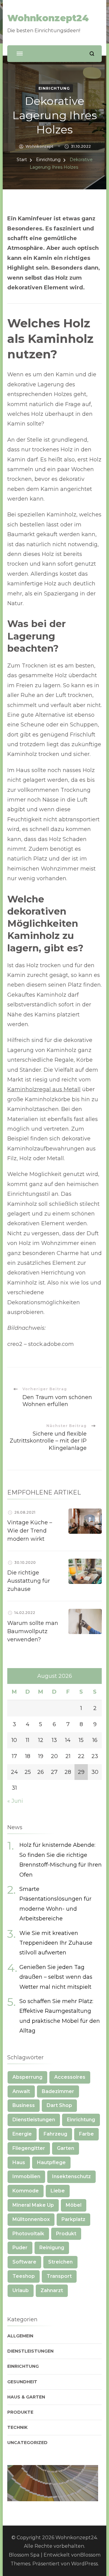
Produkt (66, 2234)
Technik (17, 2427)
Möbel (74, 2205)
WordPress (84, 2564)
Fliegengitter (29, 2148)
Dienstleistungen (34, 2120)
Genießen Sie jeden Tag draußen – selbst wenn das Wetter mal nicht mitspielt (56, 1977)
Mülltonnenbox (31, 2219)
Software (24, 2262)
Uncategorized (27, 2443)
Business (24, 2105)
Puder (20, 2248)
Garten (66, 2148)
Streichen (60, 2262)
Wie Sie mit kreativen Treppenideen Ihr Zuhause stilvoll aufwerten (56, 1943)
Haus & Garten (26, 2397)
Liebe (58, 2191)
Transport (59, 2276)
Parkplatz (73, 2219)
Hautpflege (51, 2162)
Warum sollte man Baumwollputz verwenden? (33, 1631)
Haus (19, 2162)
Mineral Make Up (33, 2205)
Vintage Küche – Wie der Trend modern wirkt (30, 1531)
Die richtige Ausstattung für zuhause (29, 1581)
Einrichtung (54, 88)
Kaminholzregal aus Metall (44, 1089)
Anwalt (21, 2091)
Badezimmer (58, 2091)
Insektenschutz (71, 2176)
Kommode (26, 2191)
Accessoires (70, 2077)
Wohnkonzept (39, 146)
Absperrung (27, 2077)
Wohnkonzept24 (48, 18)
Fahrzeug (55, 2134)
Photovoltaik (28, 2234)
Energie (22, 2134)
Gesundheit (22, 2382)
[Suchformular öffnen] (92, 54)
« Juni (15, 1801)
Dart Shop (59, 2105)
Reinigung (52, 2248)
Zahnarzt (52, 2290)
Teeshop (24, 2276)
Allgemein (20, 2336)
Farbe (86, 2134)
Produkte (20, 2412)
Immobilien (26, 2176)
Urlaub (21, 2290)
